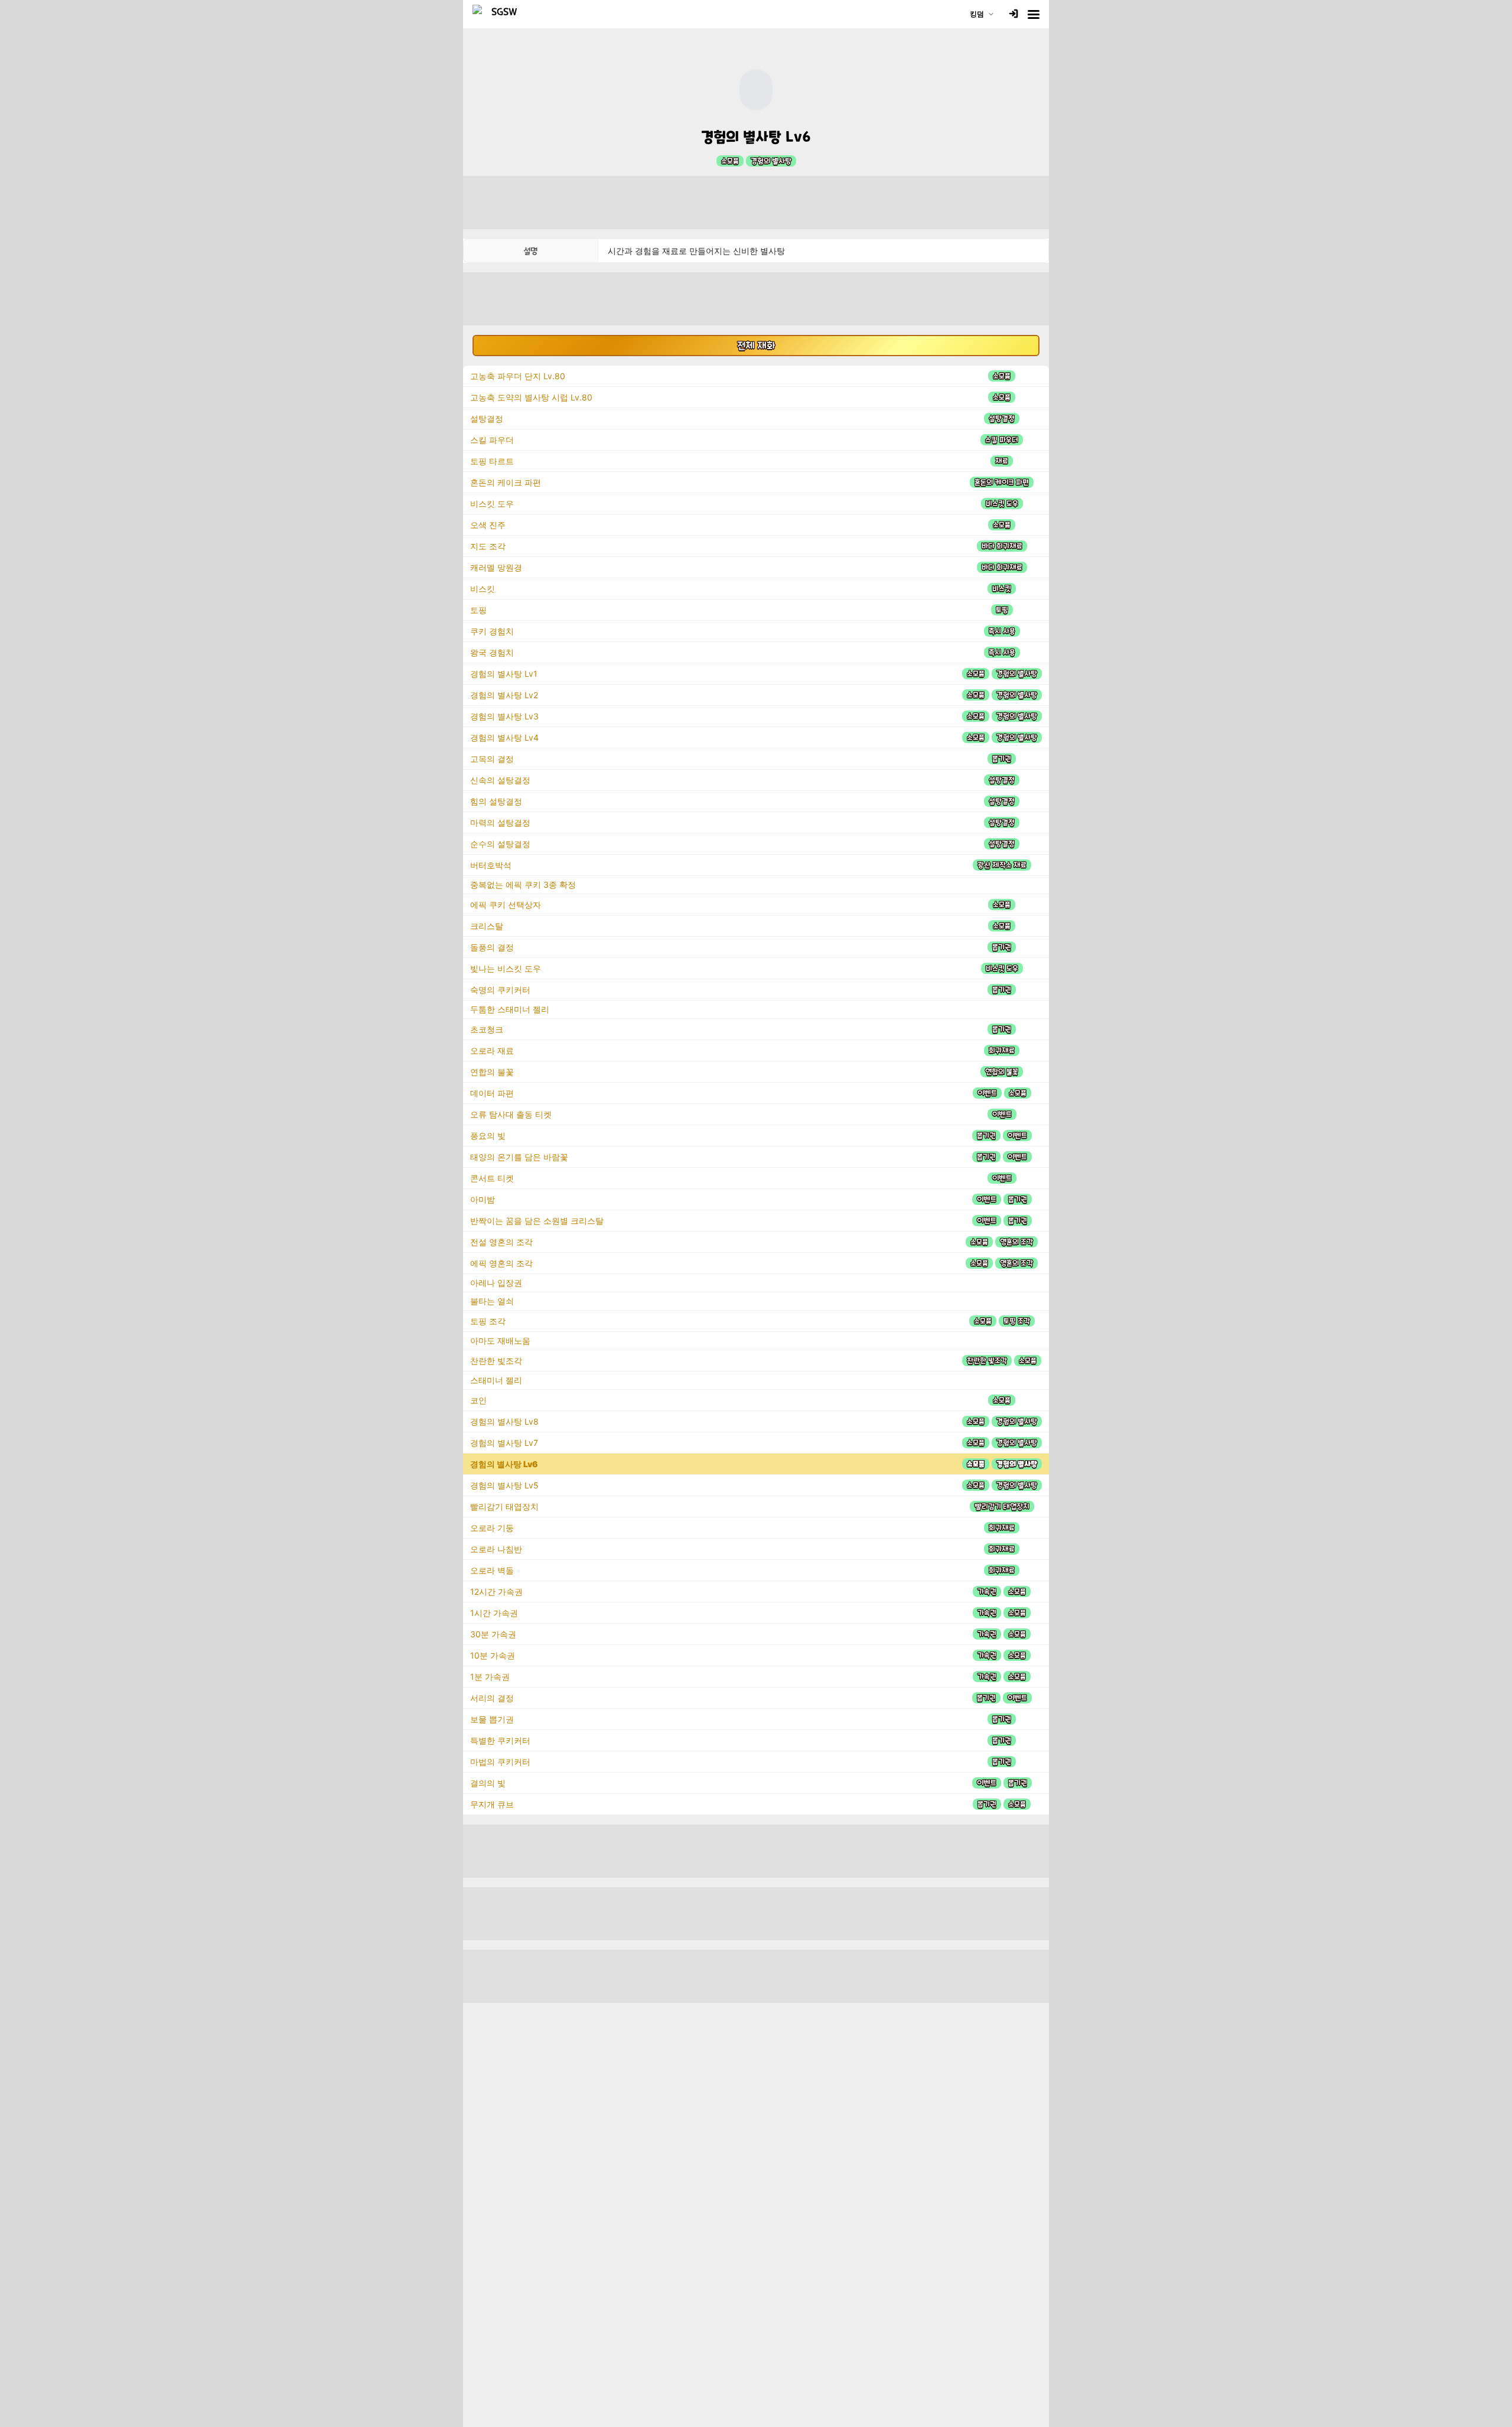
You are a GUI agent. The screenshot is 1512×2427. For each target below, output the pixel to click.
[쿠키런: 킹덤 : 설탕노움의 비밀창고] (500, 14)
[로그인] (1014, 14)
